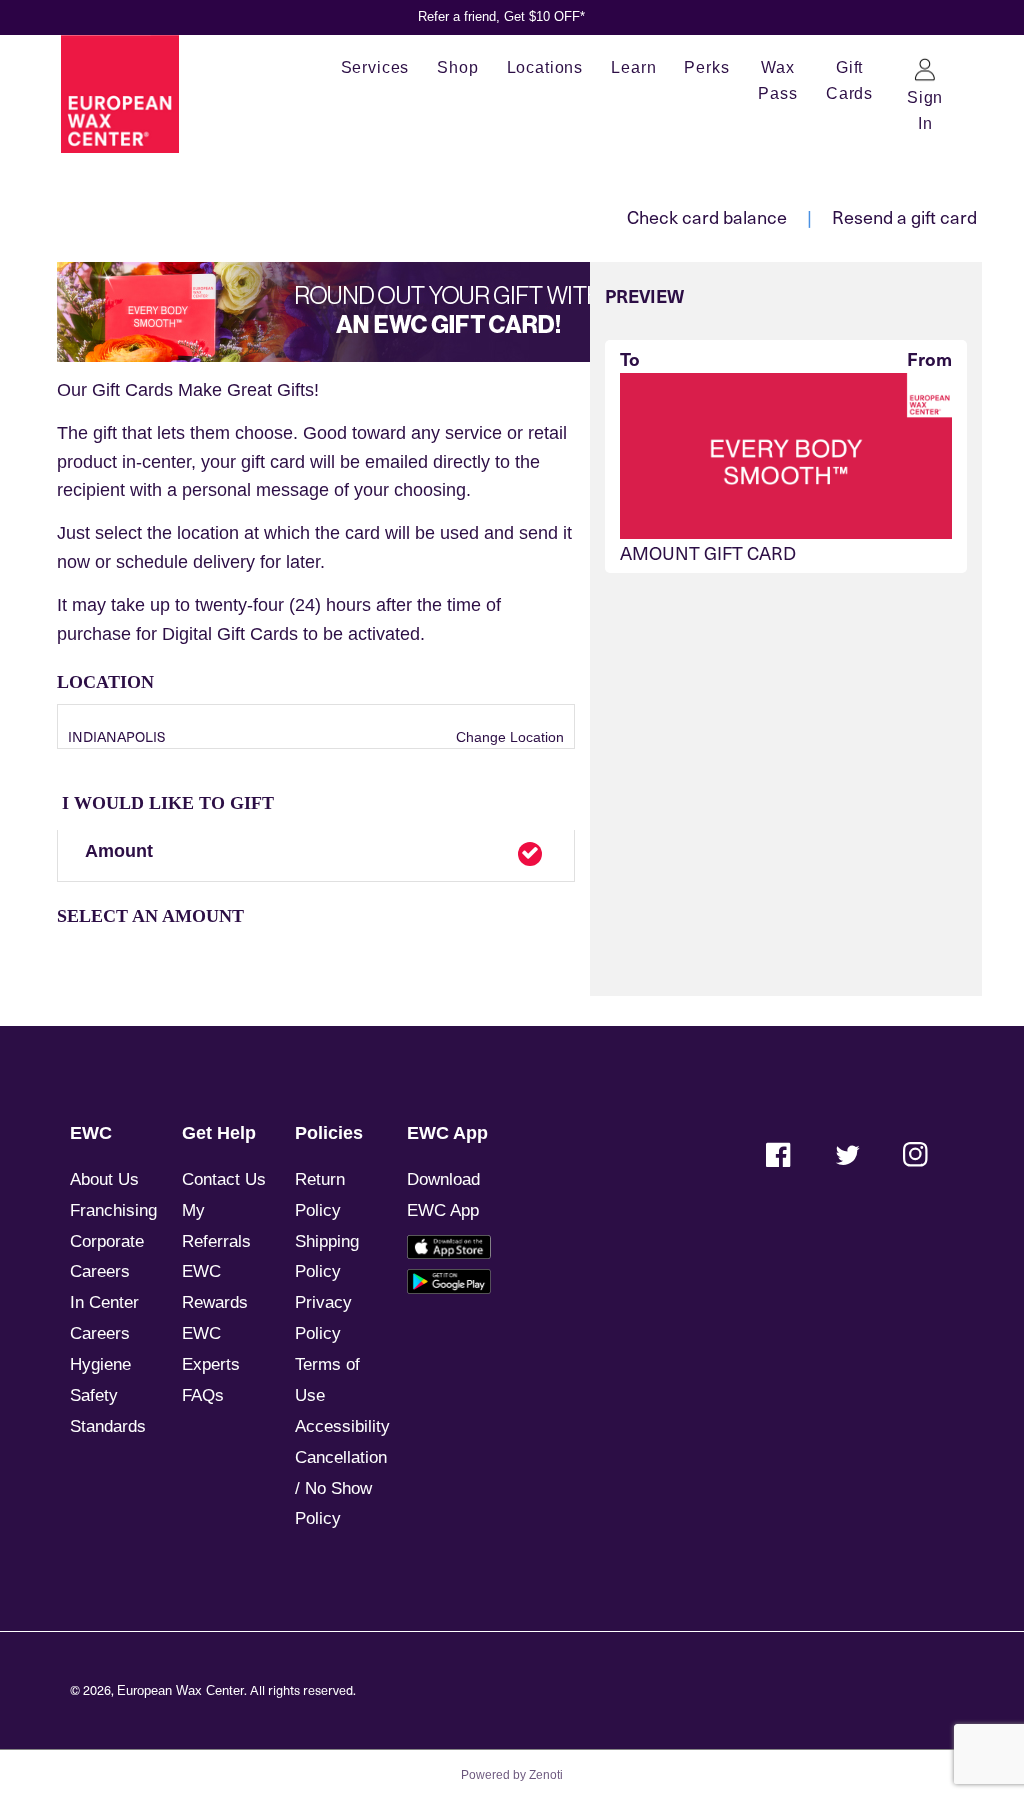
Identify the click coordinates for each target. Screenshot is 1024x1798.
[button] (316, 856)
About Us (104, 1179)
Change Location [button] (508, 737)
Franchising (113, 1210)
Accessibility (342, 1426)
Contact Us (224, 1179)
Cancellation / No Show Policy (341, 1488)
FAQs (203, 1395)
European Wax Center (180, 1691)
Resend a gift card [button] (904, 216)
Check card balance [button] (707, 216)
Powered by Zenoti (512, 1775)
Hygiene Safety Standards (108, 1395)
